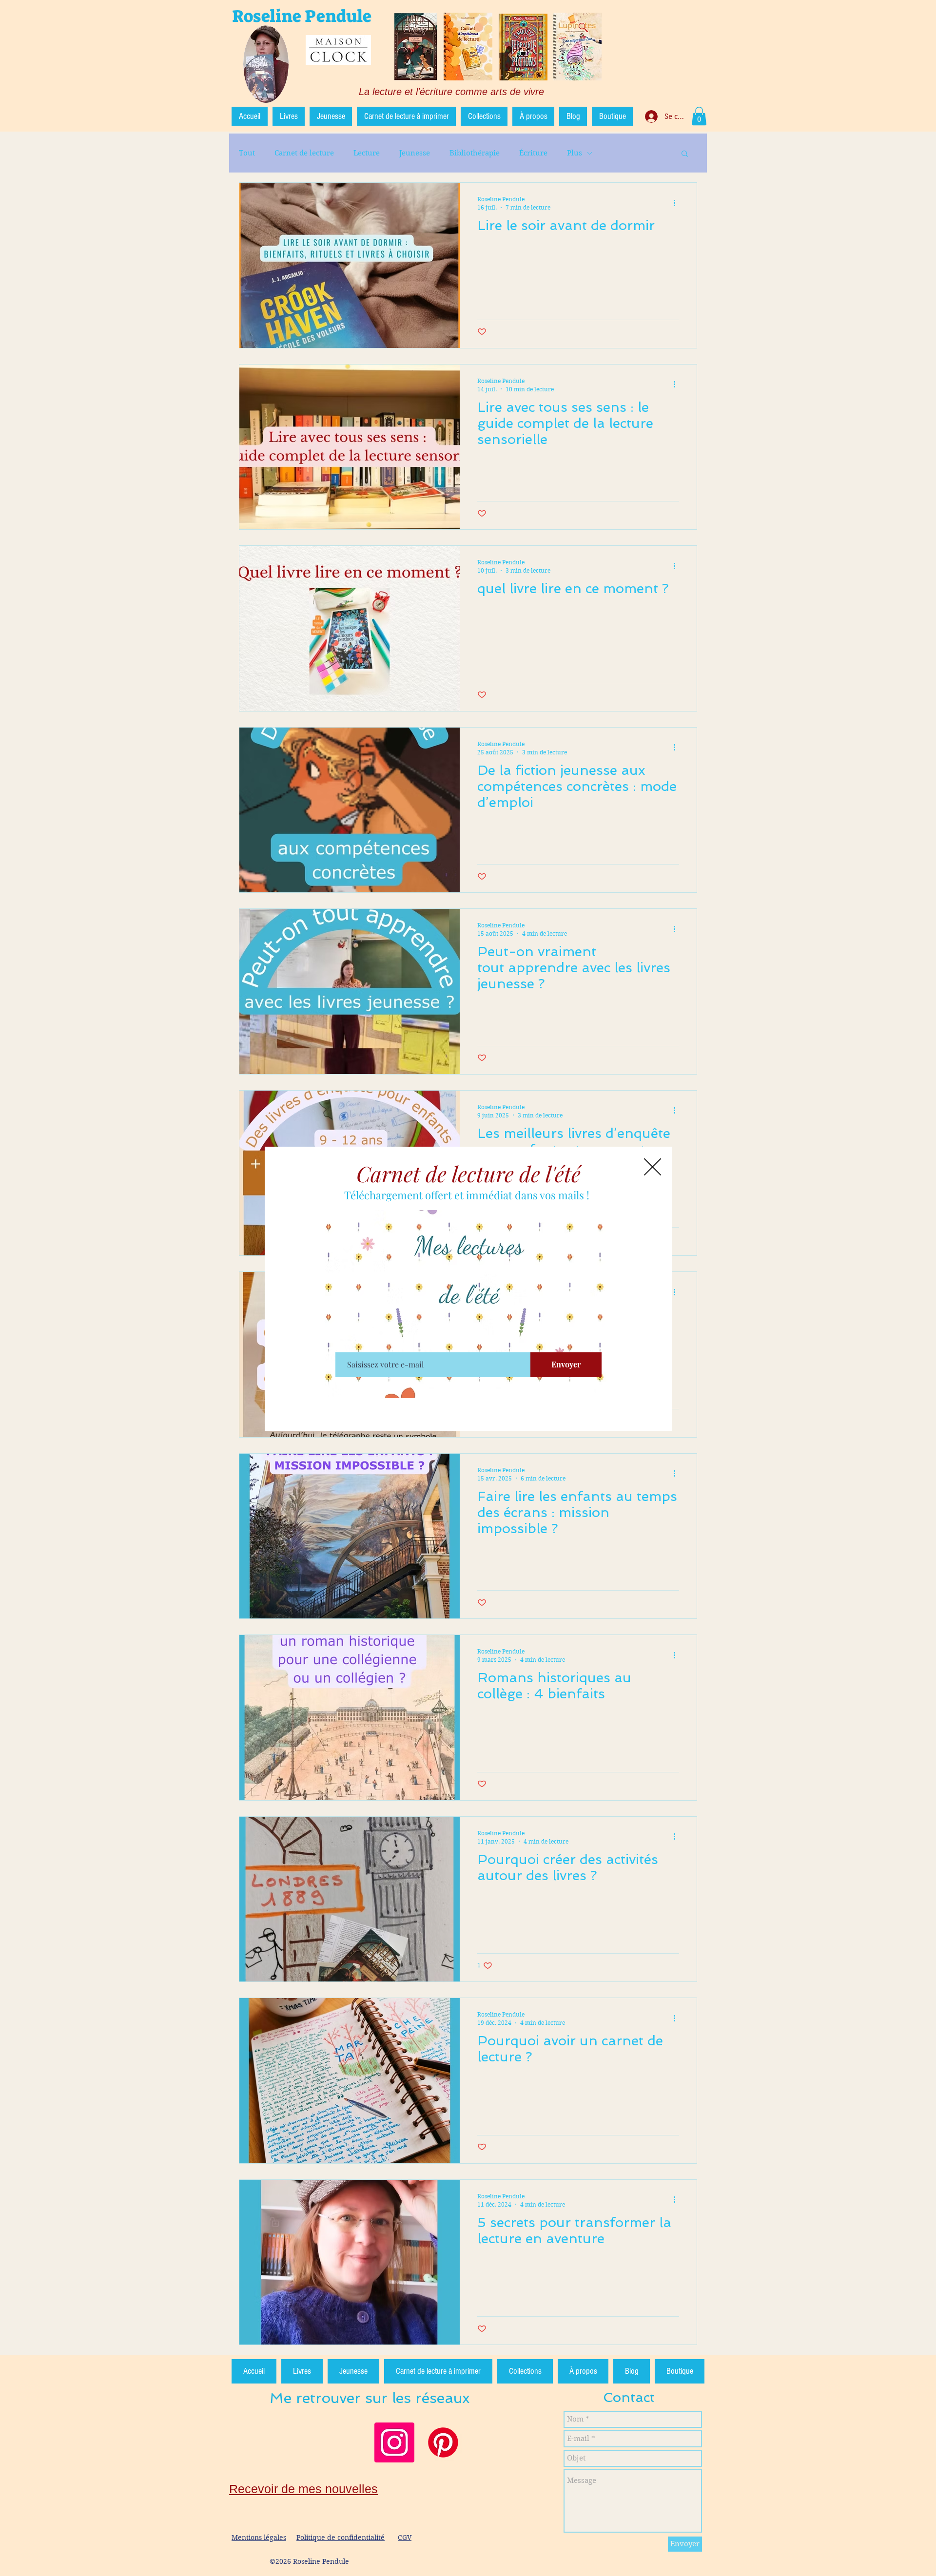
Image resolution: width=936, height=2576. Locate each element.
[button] (653, 1167)
